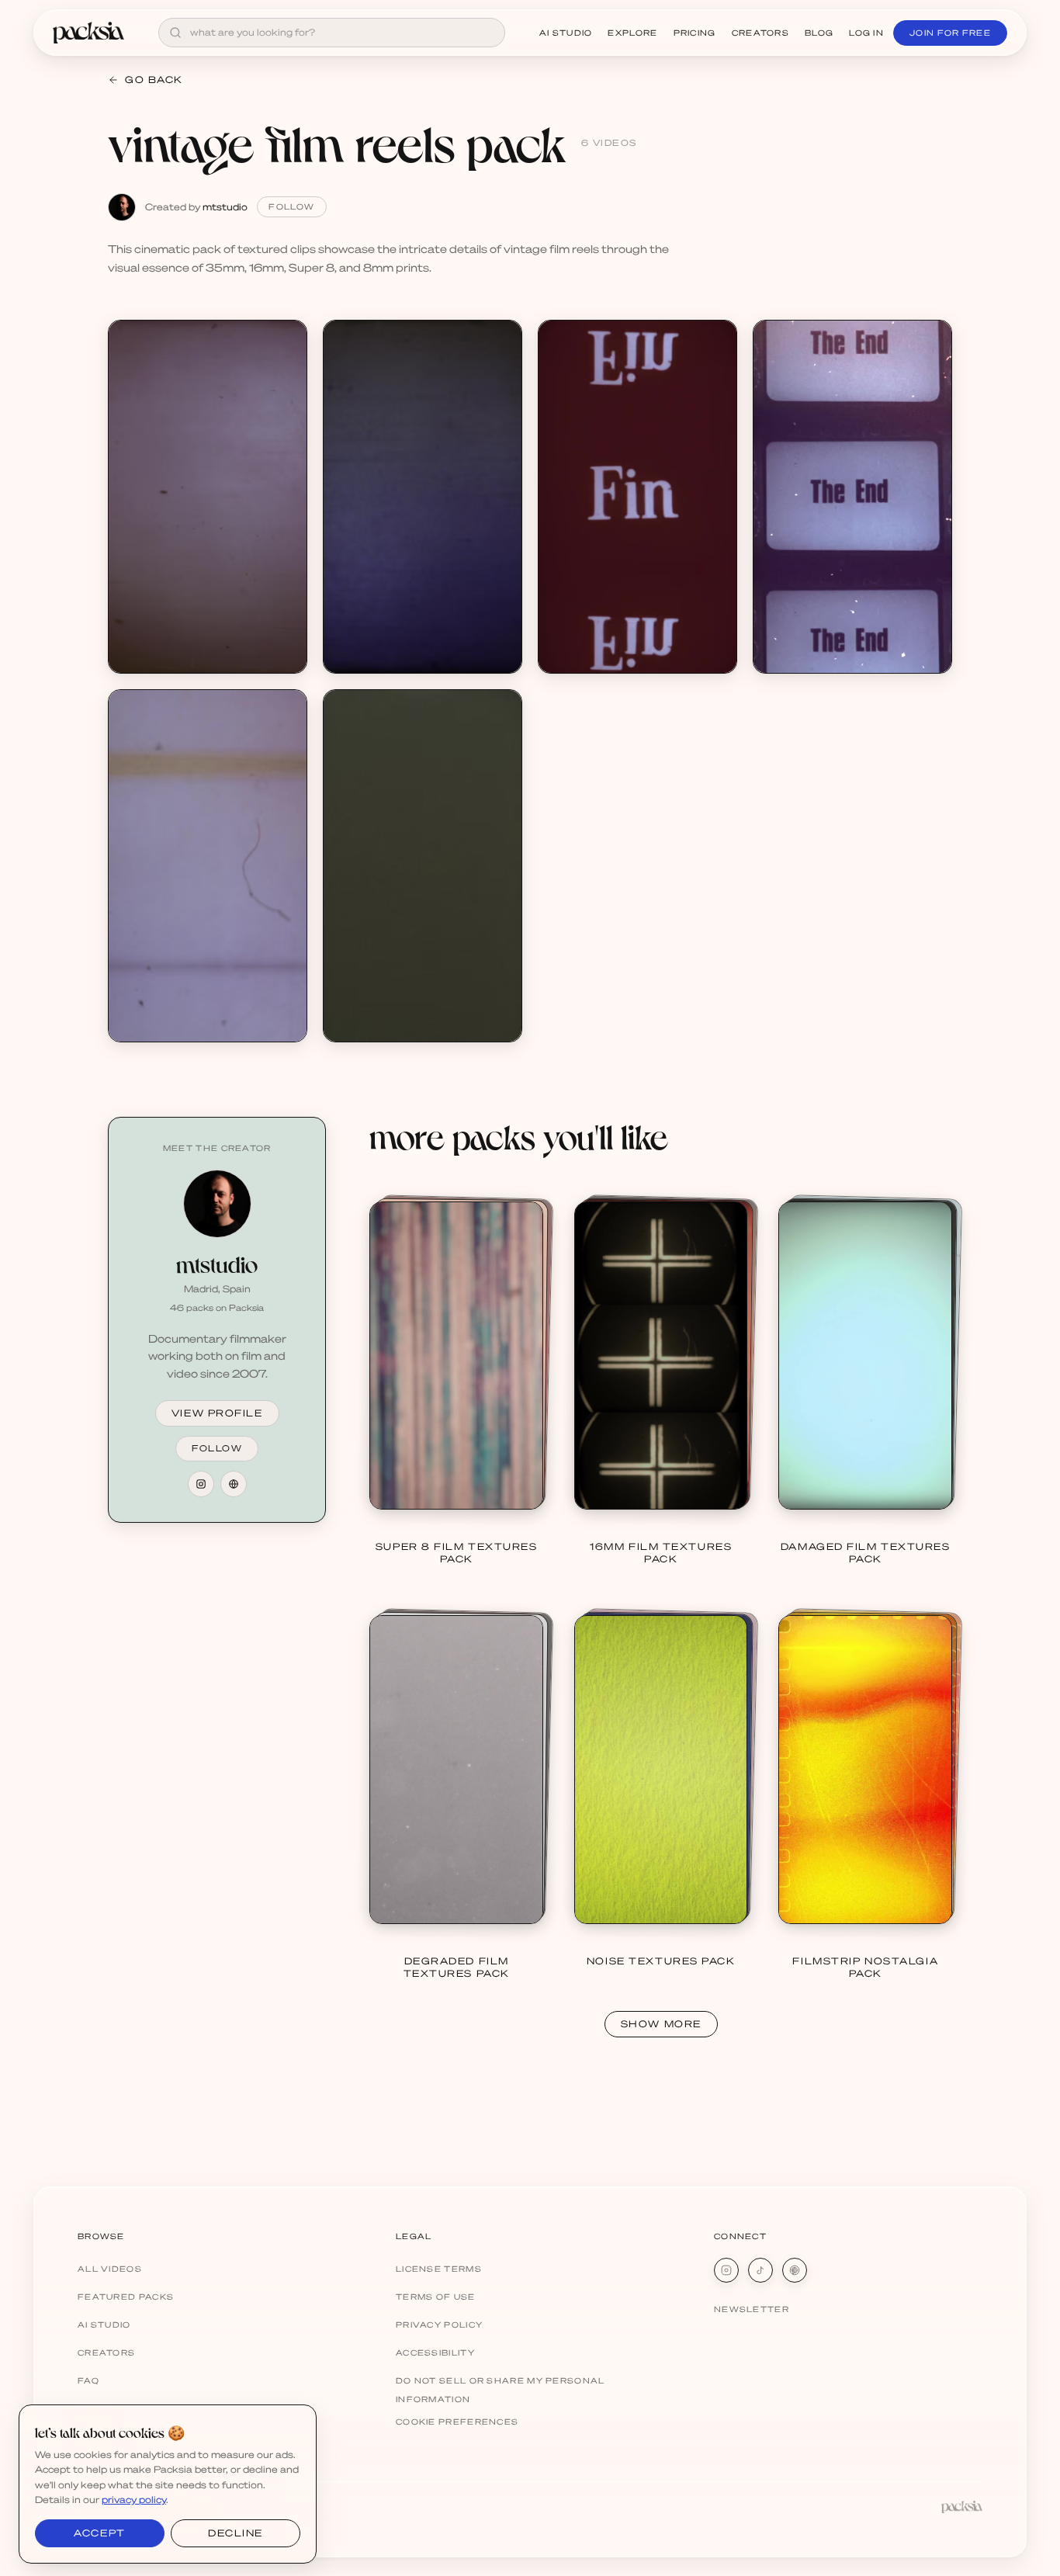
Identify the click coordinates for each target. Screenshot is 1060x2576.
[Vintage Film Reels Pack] (208, 496)
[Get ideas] (286, 429)
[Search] (175, 33)
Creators (760, 33)
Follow (291, 206)
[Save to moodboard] (286, 370)
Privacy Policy (439, 2325)
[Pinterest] (795, 2270)
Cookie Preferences (457, 2422)
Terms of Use (436, 2297)
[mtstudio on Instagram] (201, 1484)
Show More (661, 2024)
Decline (236, 2533)
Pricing (695, 33)
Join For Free (950, 33)
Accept (99, 2533)
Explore (632, 33)
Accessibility (435, 2352)
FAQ (88, 2380)
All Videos (110, 2269)
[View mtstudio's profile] (217, 1204)
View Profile (217, 1413)
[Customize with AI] (286, 400)
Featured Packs (126, 2297)
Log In (866, 33)
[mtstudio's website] (234, 1484)
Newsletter (752, 2309)
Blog (819, 33)
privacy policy (134, 2500)
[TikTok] (760, 2270)
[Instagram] (726, 2270)
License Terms (439, 2269)
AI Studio (566, 33)
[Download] (286, 341)
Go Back (154, 80)
